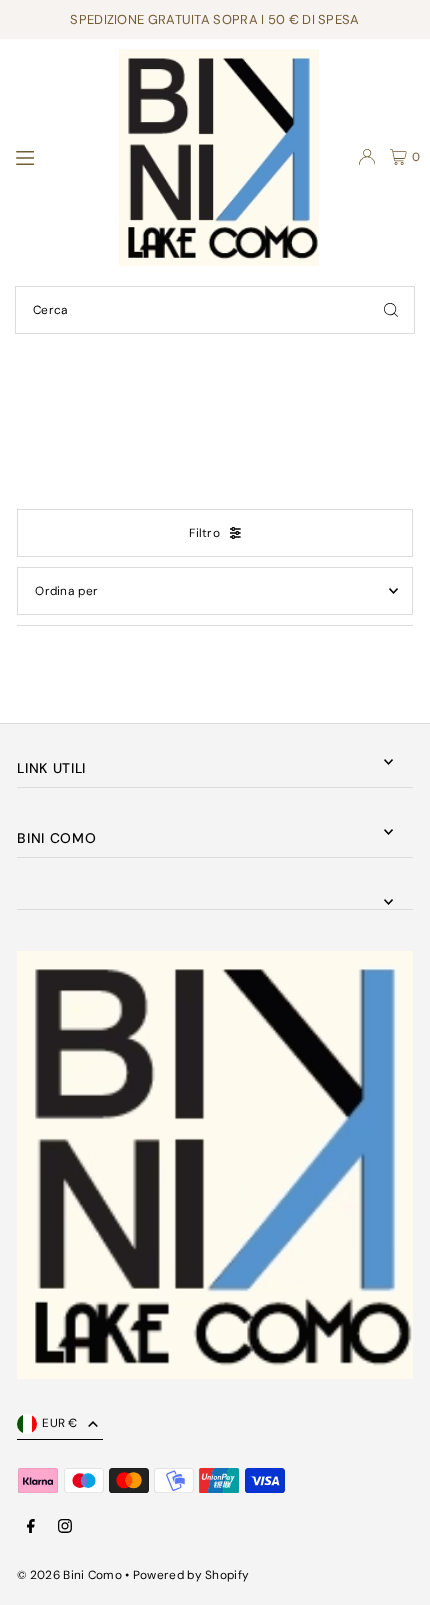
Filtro (204, 533)
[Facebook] (31, 1527)
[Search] (391, 310)
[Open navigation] (57, 156)
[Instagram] (65, 1527)
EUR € (60, 1423)
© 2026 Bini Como (69, 1575)
